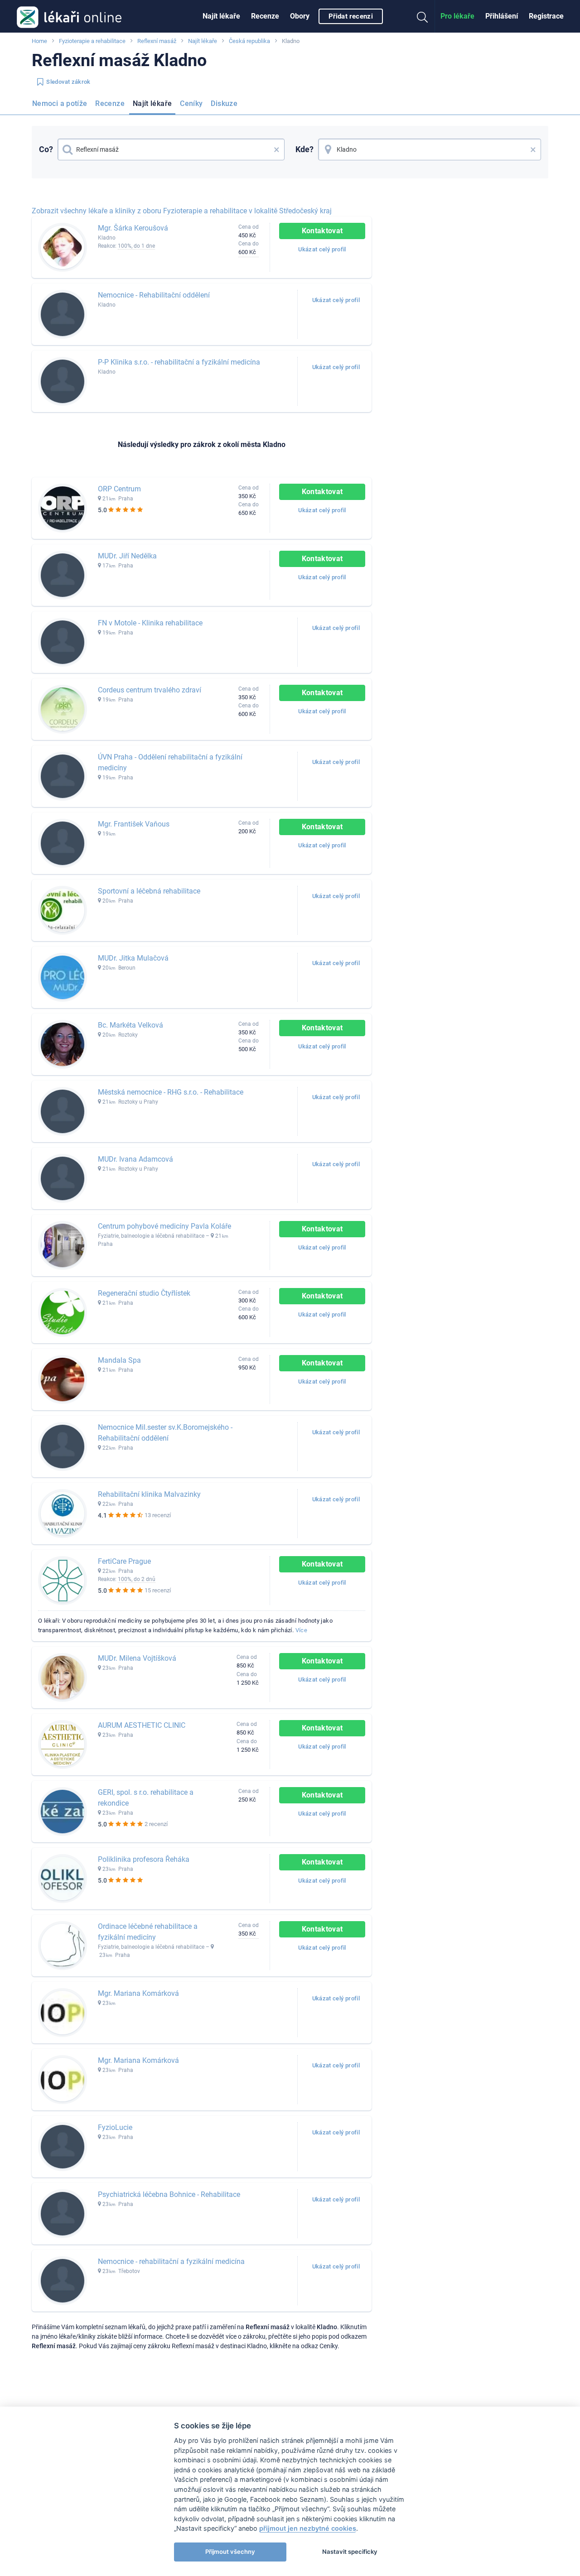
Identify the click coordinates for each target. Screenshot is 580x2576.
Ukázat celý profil (322, 249)
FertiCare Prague (124, 1561)
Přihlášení (502, 16)
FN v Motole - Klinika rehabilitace (150, 623)
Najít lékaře (221, 16)
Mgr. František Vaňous (134, 824)
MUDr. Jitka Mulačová (133, 958)
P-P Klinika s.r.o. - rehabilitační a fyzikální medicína (179, 362)
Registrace (546, 16)
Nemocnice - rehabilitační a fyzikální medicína (171, 2261)
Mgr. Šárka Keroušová (133, 228)
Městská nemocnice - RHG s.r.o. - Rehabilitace (171, 1092)
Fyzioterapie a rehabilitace (92, 41)
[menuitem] (221, 16)
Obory (300, 16)
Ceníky (191, 103)
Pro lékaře (457, 16)
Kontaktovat (322, 231)
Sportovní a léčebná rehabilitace (149, 891)
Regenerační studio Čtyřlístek (144, 1293)
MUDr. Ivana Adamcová (135, 1159)
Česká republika (249, 41)
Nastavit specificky (350, 2552)
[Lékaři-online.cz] (69, 16)
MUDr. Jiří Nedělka (127, 556)
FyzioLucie (115, 2127)
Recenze (265, 16)
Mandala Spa (119, 1360)
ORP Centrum (119, 489)
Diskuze (224, 103)
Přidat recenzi (351, 16)
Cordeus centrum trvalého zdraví (150, 690)
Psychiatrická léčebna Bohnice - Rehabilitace (169, 2194)
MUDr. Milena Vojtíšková (137, 1658)
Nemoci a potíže (60, 103)
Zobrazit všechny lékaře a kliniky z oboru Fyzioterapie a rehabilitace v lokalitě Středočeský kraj (182, 211)
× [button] (277, 149)
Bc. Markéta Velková (130, 1025)
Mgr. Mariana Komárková (138, 1993)
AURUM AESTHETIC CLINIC (142, 1725)
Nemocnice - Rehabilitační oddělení (154, 295)
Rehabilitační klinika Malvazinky (149, 1494)
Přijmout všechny (230, 2552)
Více (301, 1630)
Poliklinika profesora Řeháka (144, 1859)
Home (39, 41)
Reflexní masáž (157, 41)
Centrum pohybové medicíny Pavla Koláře (164, 1226)
